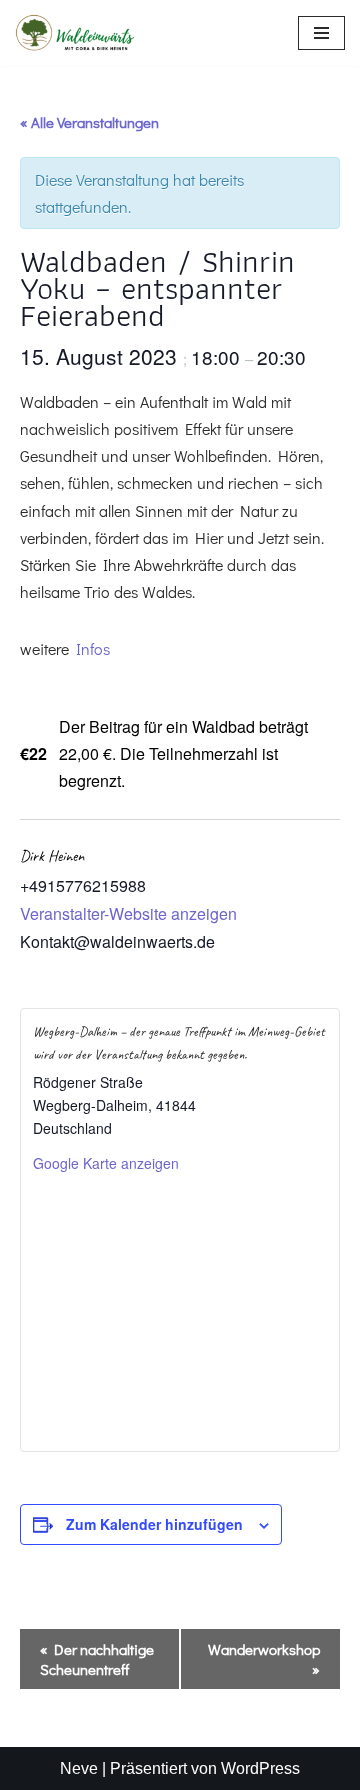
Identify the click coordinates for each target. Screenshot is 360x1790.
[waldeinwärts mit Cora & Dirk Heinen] (75, 33)
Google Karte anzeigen (106, 1163)
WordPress (260, 1768)
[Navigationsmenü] (321, 33)
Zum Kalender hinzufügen (154, 1524)
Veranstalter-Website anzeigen (128, 913)
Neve (79, 1768)
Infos (93, 648)
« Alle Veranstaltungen (89, 122)
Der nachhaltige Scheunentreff (97, 1659)
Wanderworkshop (264, 1659)
